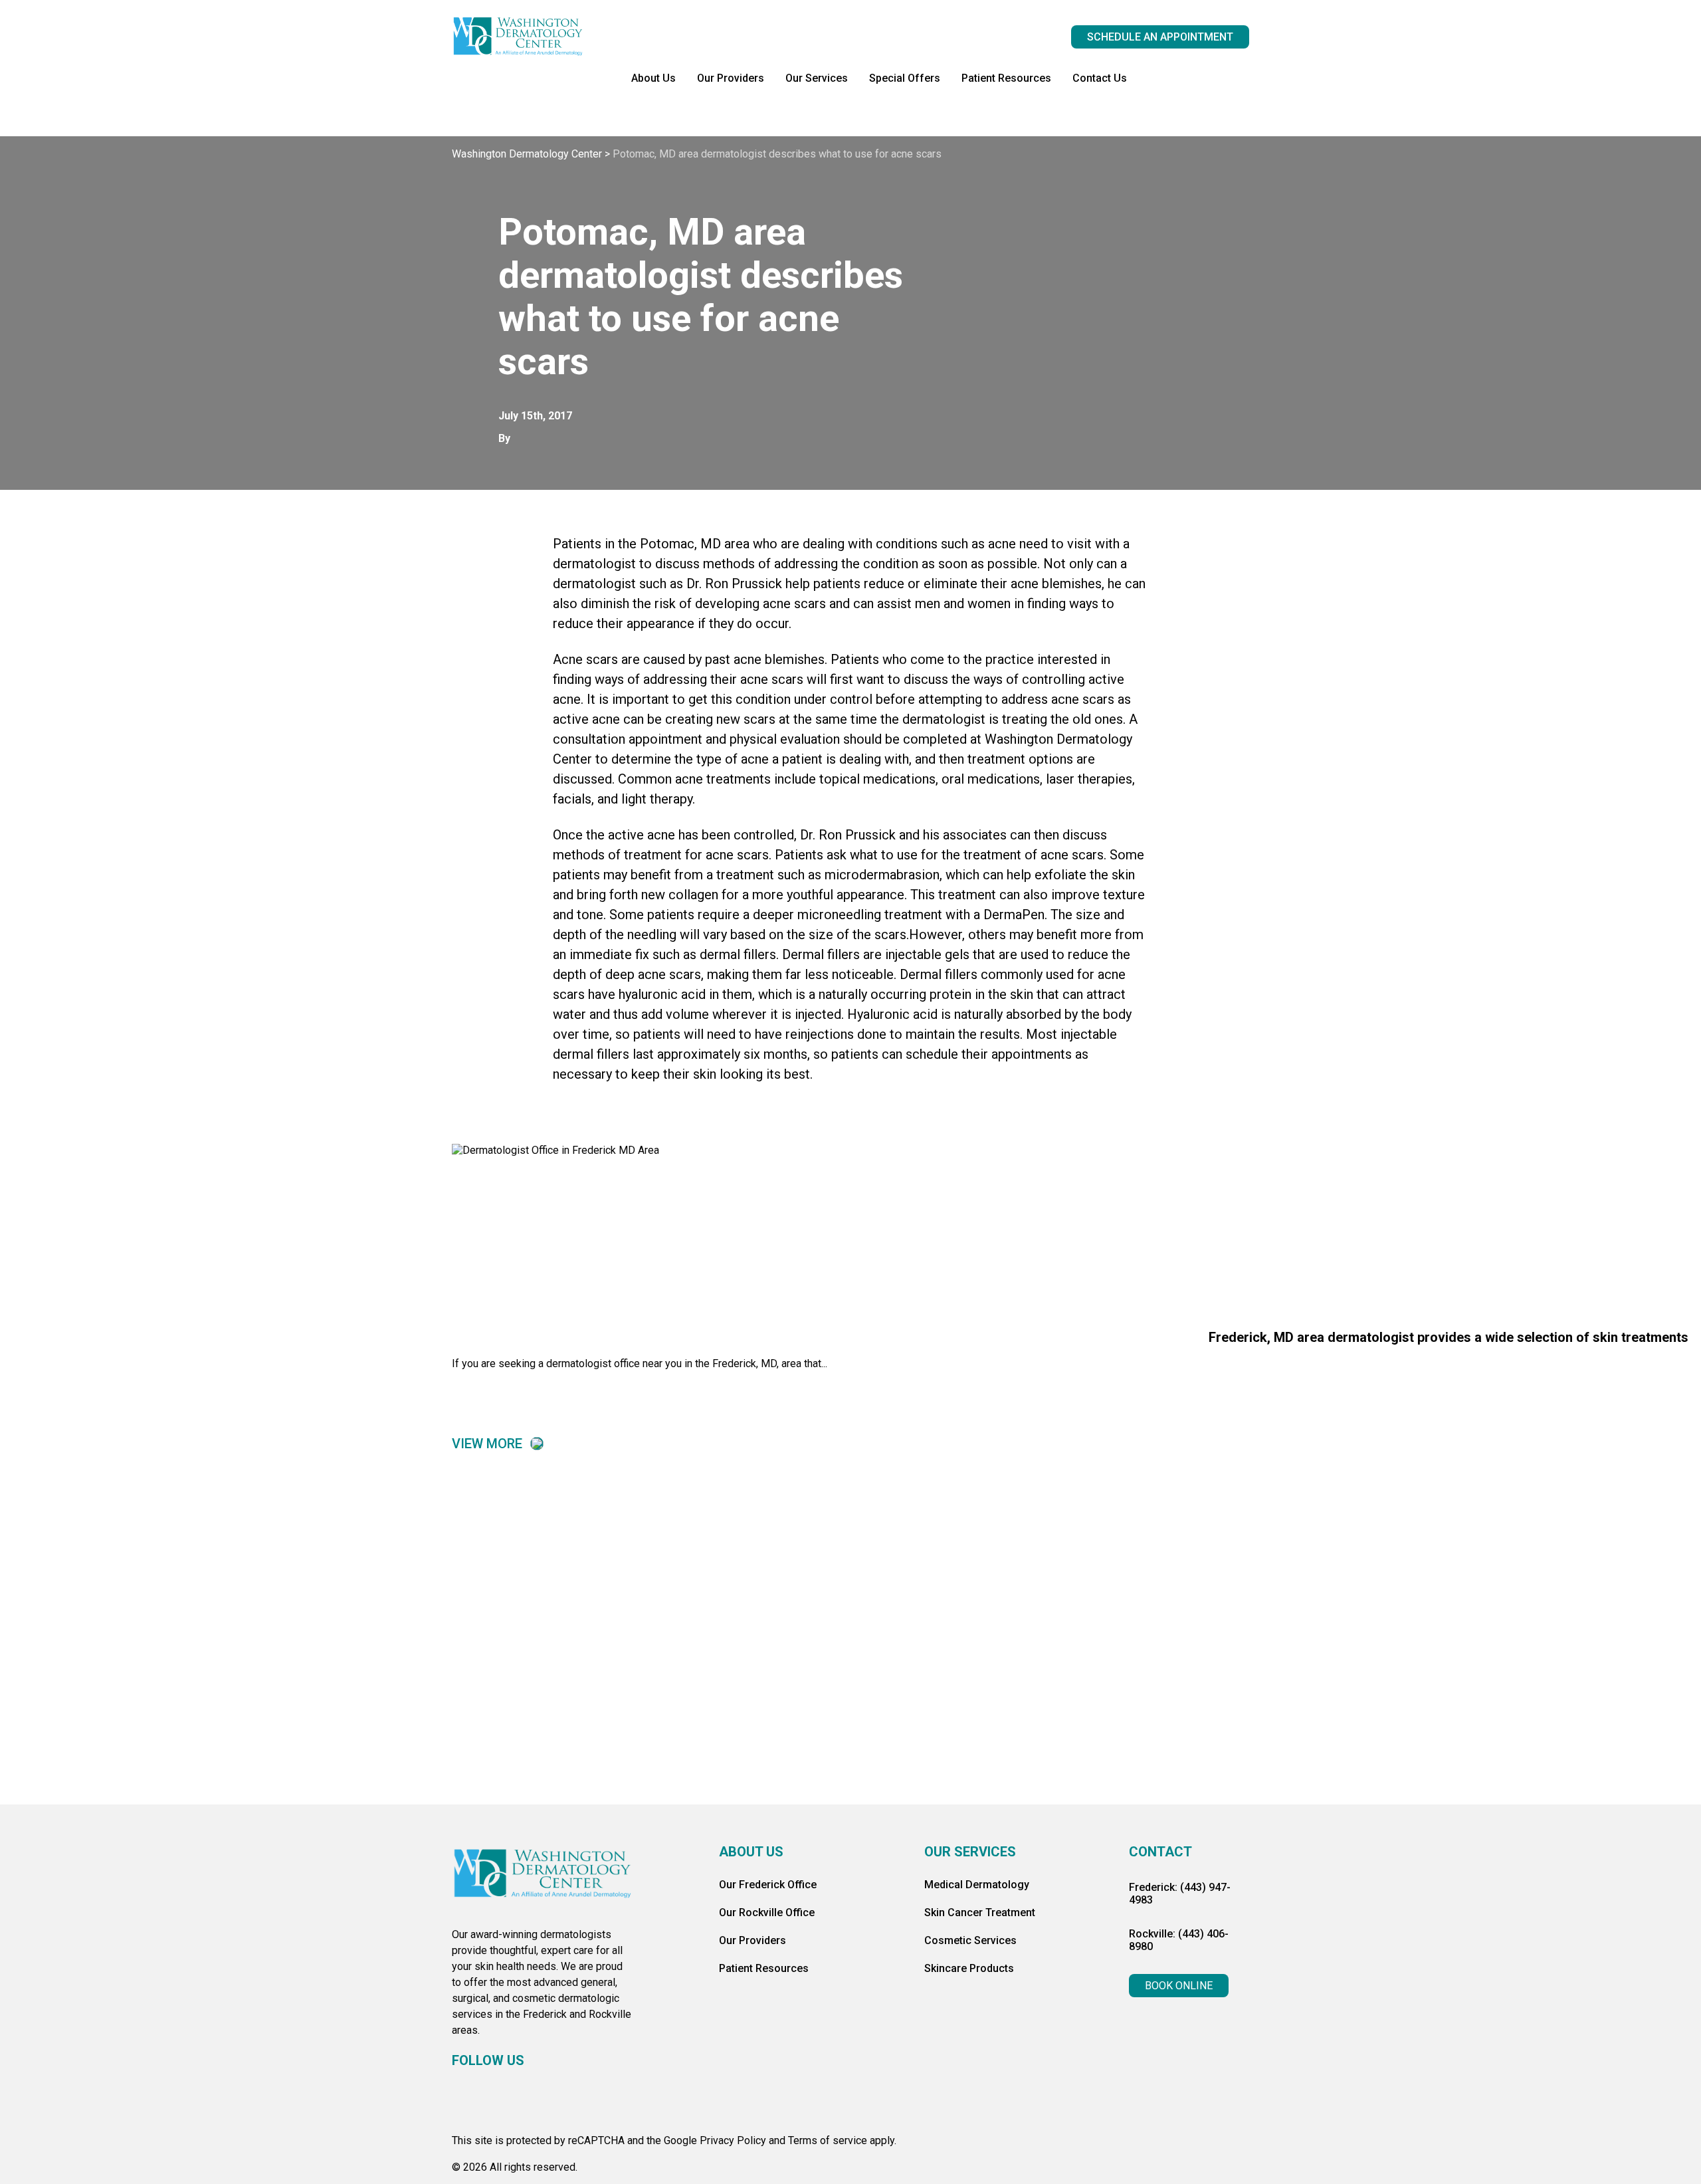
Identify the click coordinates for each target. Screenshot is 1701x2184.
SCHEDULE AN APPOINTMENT (1160, 37)
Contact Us (1100, 78)
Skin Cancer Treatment (980, 1912)
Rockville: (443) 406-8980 (1179, 1940)
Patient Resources (1006, 78)
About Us (653, 78)
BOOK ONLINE (1179, 1986)
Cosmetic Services (970, 1940)
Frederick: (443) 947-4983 (1180, 1894)
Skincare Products (969, 1968)
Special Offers (905, 78)
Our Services (817, 78)
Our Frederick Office (768, 1885)
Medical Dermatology (977, 1885)
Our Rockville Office (767, 1912)
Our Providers (731, 78)
